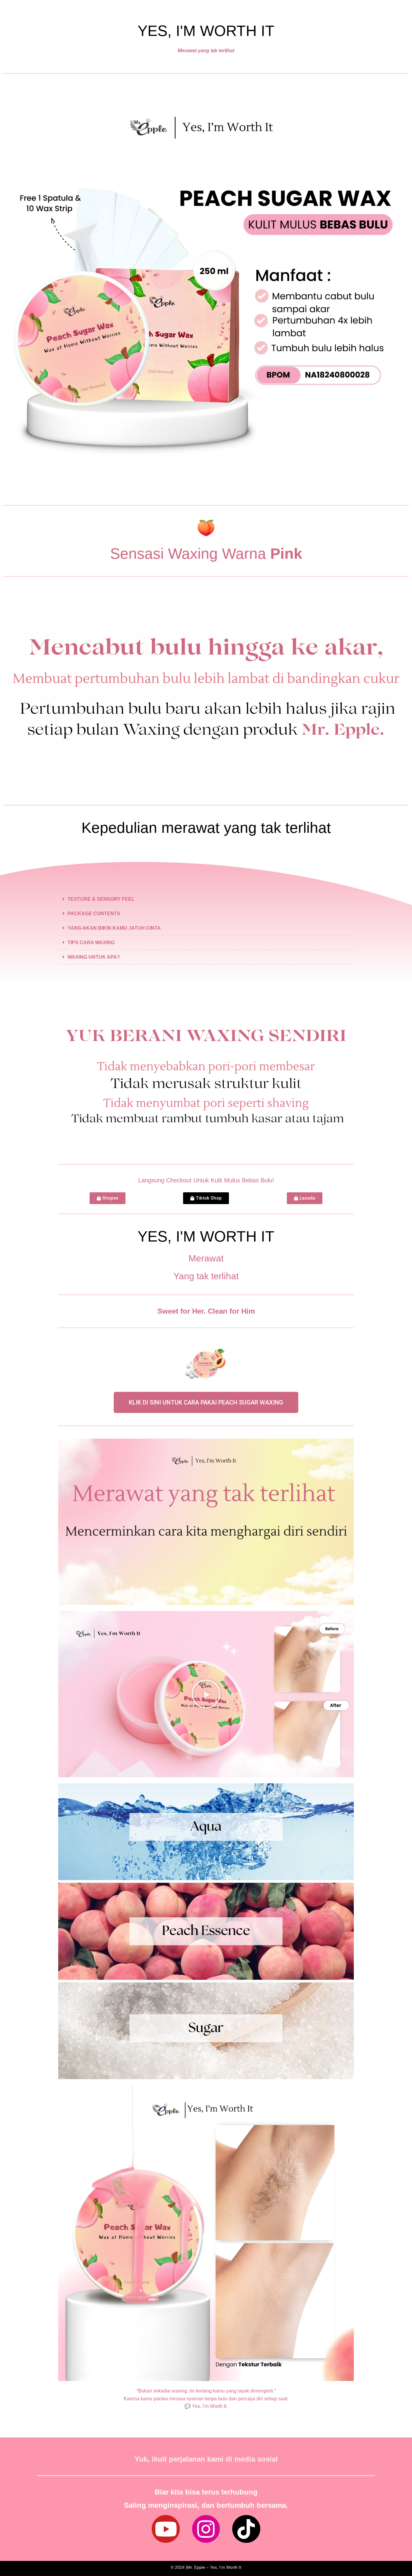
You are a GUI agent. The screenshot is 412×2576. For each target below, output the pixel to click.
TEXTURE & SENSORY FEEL (101, 899)
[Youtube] (166, 2529)
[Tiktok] (246, 2529)
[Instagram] (206, 2529)
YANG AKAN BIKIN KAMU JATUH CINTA (114, 928)
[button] (206, 899)
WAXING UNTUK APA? (94, 957)
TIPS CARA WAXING (91, 943)
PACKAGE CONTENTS (94, 914)
